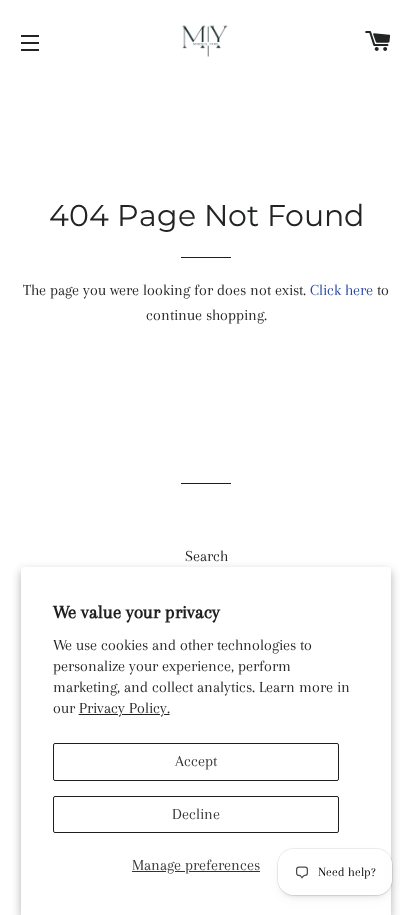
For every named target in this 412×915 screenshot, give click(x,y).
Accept (196, 761)
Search (206, 556)
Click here (341, 290)
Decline (196, 814)
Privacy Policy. (124, 708)
